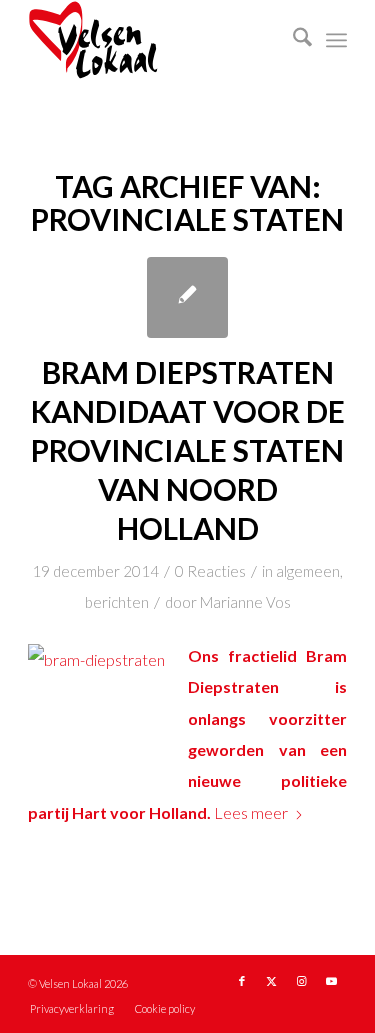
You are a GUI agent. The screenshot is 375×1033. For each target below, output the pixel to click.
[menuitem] (292, 40)
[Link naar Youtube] (332, 981)
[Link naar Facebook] (242, 981)
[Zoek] (292, 40)
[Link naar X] (272, 981)
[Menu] (336, 40)
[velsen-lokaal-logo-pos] (155, 40)
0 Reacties (210, 571)
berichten (117, 602)
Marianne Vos (245, 602)
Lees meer (251, 812)
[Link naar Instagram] (302, 981)
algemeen (308, 571)
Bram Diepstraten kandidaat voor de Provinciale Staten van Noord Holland (188, 450)
